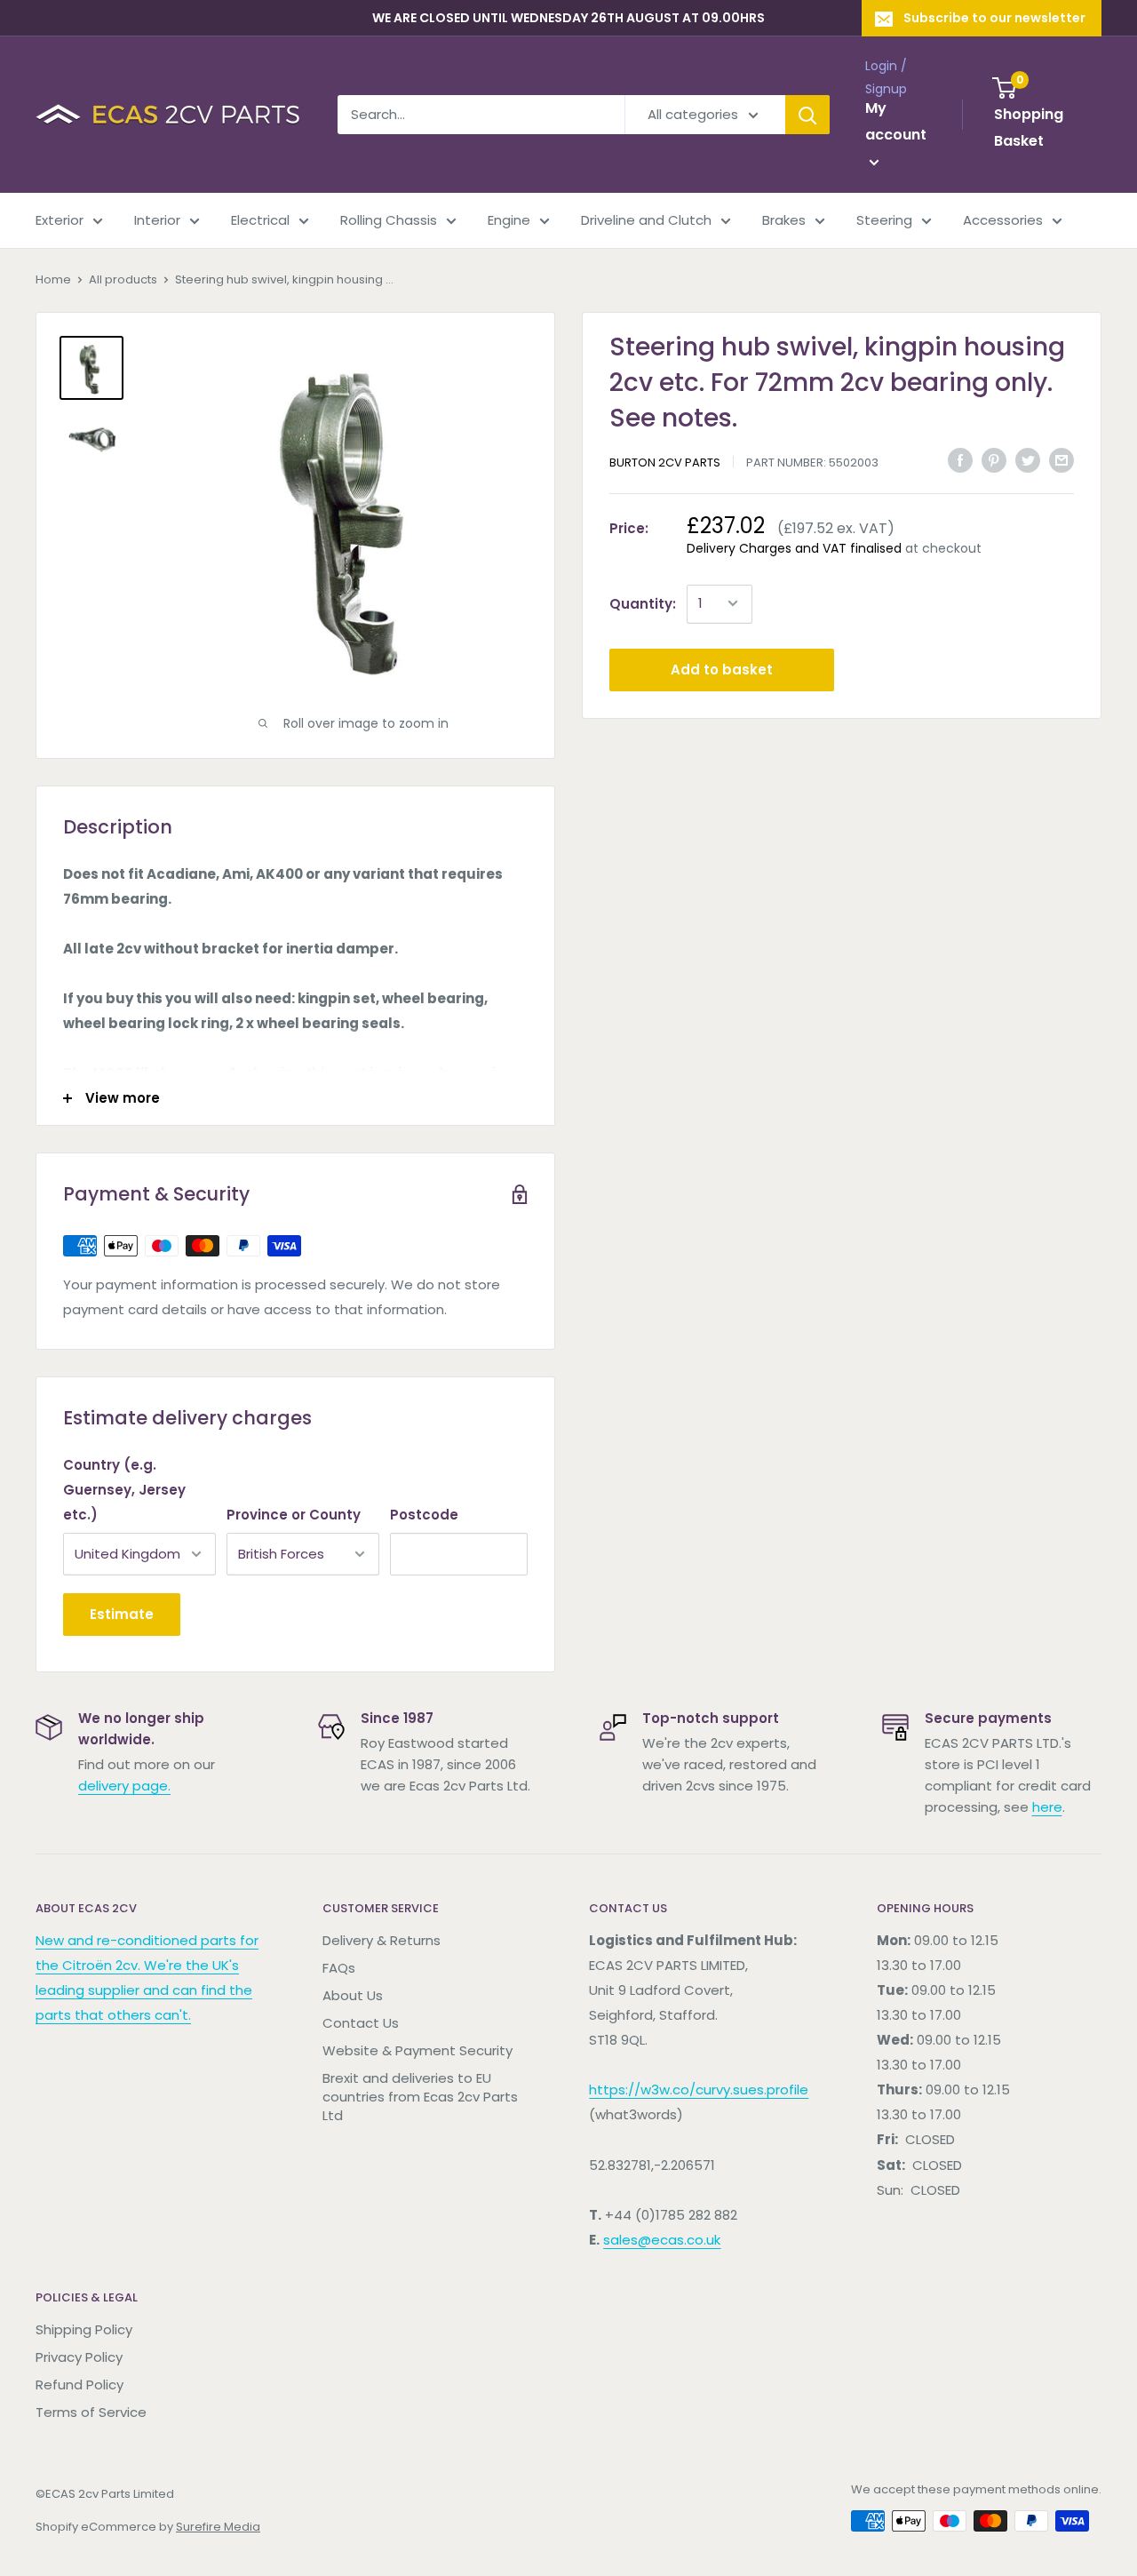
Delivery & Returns (382, 1940)
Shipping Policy (84, 2329)
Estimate (122, 1614)
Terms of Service (91, 2412)
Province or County (294, 1515)
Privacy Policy (79, 2357)
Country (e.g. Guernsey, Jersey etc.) (124, 1490)
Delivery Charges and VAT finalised (794, 547)
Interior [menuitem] (157, 220)
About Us (353, 1995)
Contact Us (361, 2023)
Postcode (424, 1515)
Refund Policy (80, 2385)
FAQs (339, 1968)
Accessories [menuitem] (1003, 220)
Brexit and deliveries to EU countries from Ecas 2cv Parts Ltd (420, 2097)
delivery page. (124, 1786)
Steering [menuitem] (884, 220)
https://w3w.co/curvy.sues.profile (699, 2090)
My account (896, 122)
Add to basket (722, 669)
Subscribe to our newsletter (994, 18)
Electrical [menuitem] (260, 220)
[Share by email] (1061, 460)
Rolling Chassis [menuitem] (389, 220)
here (1047, 1807)
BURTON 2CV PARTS (665, 462)
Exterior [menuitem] (60, 220)
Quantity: (643, 603)
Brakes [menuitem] (784, 220)
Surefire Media (218, 2527)
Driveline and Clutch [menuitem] (646, 220)
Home (53, 279)
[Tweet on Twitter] (1028, 460)
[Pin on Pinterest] (994, 460)
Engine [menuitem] (509, 220)
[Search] (807, 115)
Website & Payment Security (417, 2050)
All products (123, 279)
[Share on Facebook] (960, 460)
